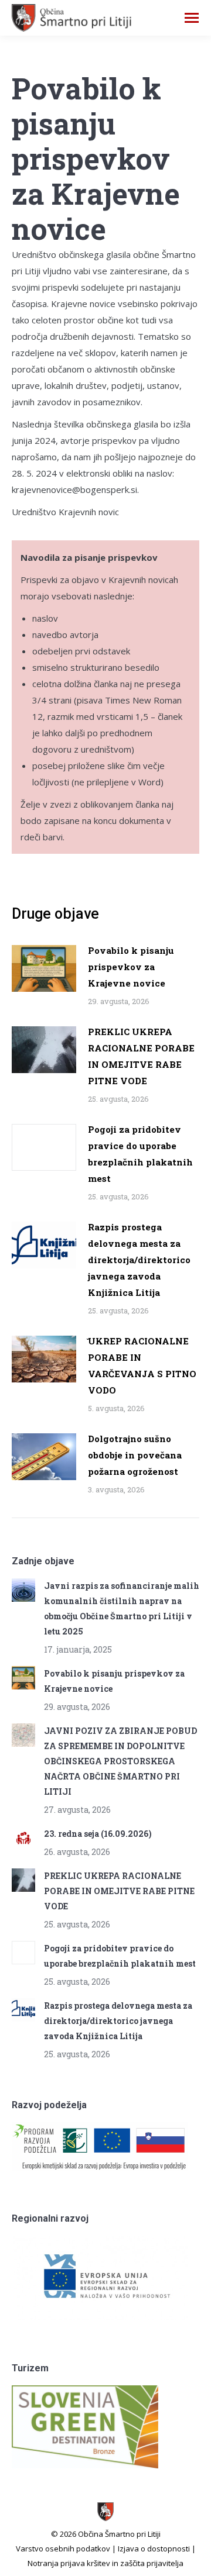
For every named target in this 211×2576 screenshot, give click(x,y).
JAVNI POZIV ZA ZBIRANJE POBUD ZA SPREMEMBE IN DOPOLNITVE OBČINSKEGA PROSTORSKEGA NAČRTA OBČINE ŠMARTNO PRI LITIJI (120, 1761)
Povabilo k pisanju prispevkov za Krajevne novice (131, 967)
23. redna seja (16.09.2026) (98, 1834)
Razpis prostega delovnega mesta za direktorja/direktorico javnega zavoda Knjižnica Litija (139, 1260)
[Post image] (44, 968)
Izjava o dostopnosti (154, 2549)
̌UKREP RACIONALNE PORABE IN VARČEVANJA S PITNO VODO (142, 1365)
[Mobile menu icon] (192, 18)
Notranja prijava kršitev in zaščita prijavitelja (105, 2563)
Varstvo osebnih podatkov (63, 2549)
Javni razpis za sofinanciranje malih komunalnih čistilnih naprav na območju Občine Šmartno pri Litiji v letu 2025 (122, 1608)
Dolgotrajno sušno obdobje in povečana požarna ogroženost (135, 1455)
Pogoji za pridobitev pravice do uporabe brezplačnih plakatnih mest (140, 1154)
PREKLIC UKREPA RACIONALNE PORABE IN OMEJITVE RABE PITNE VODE (141, 1056)
